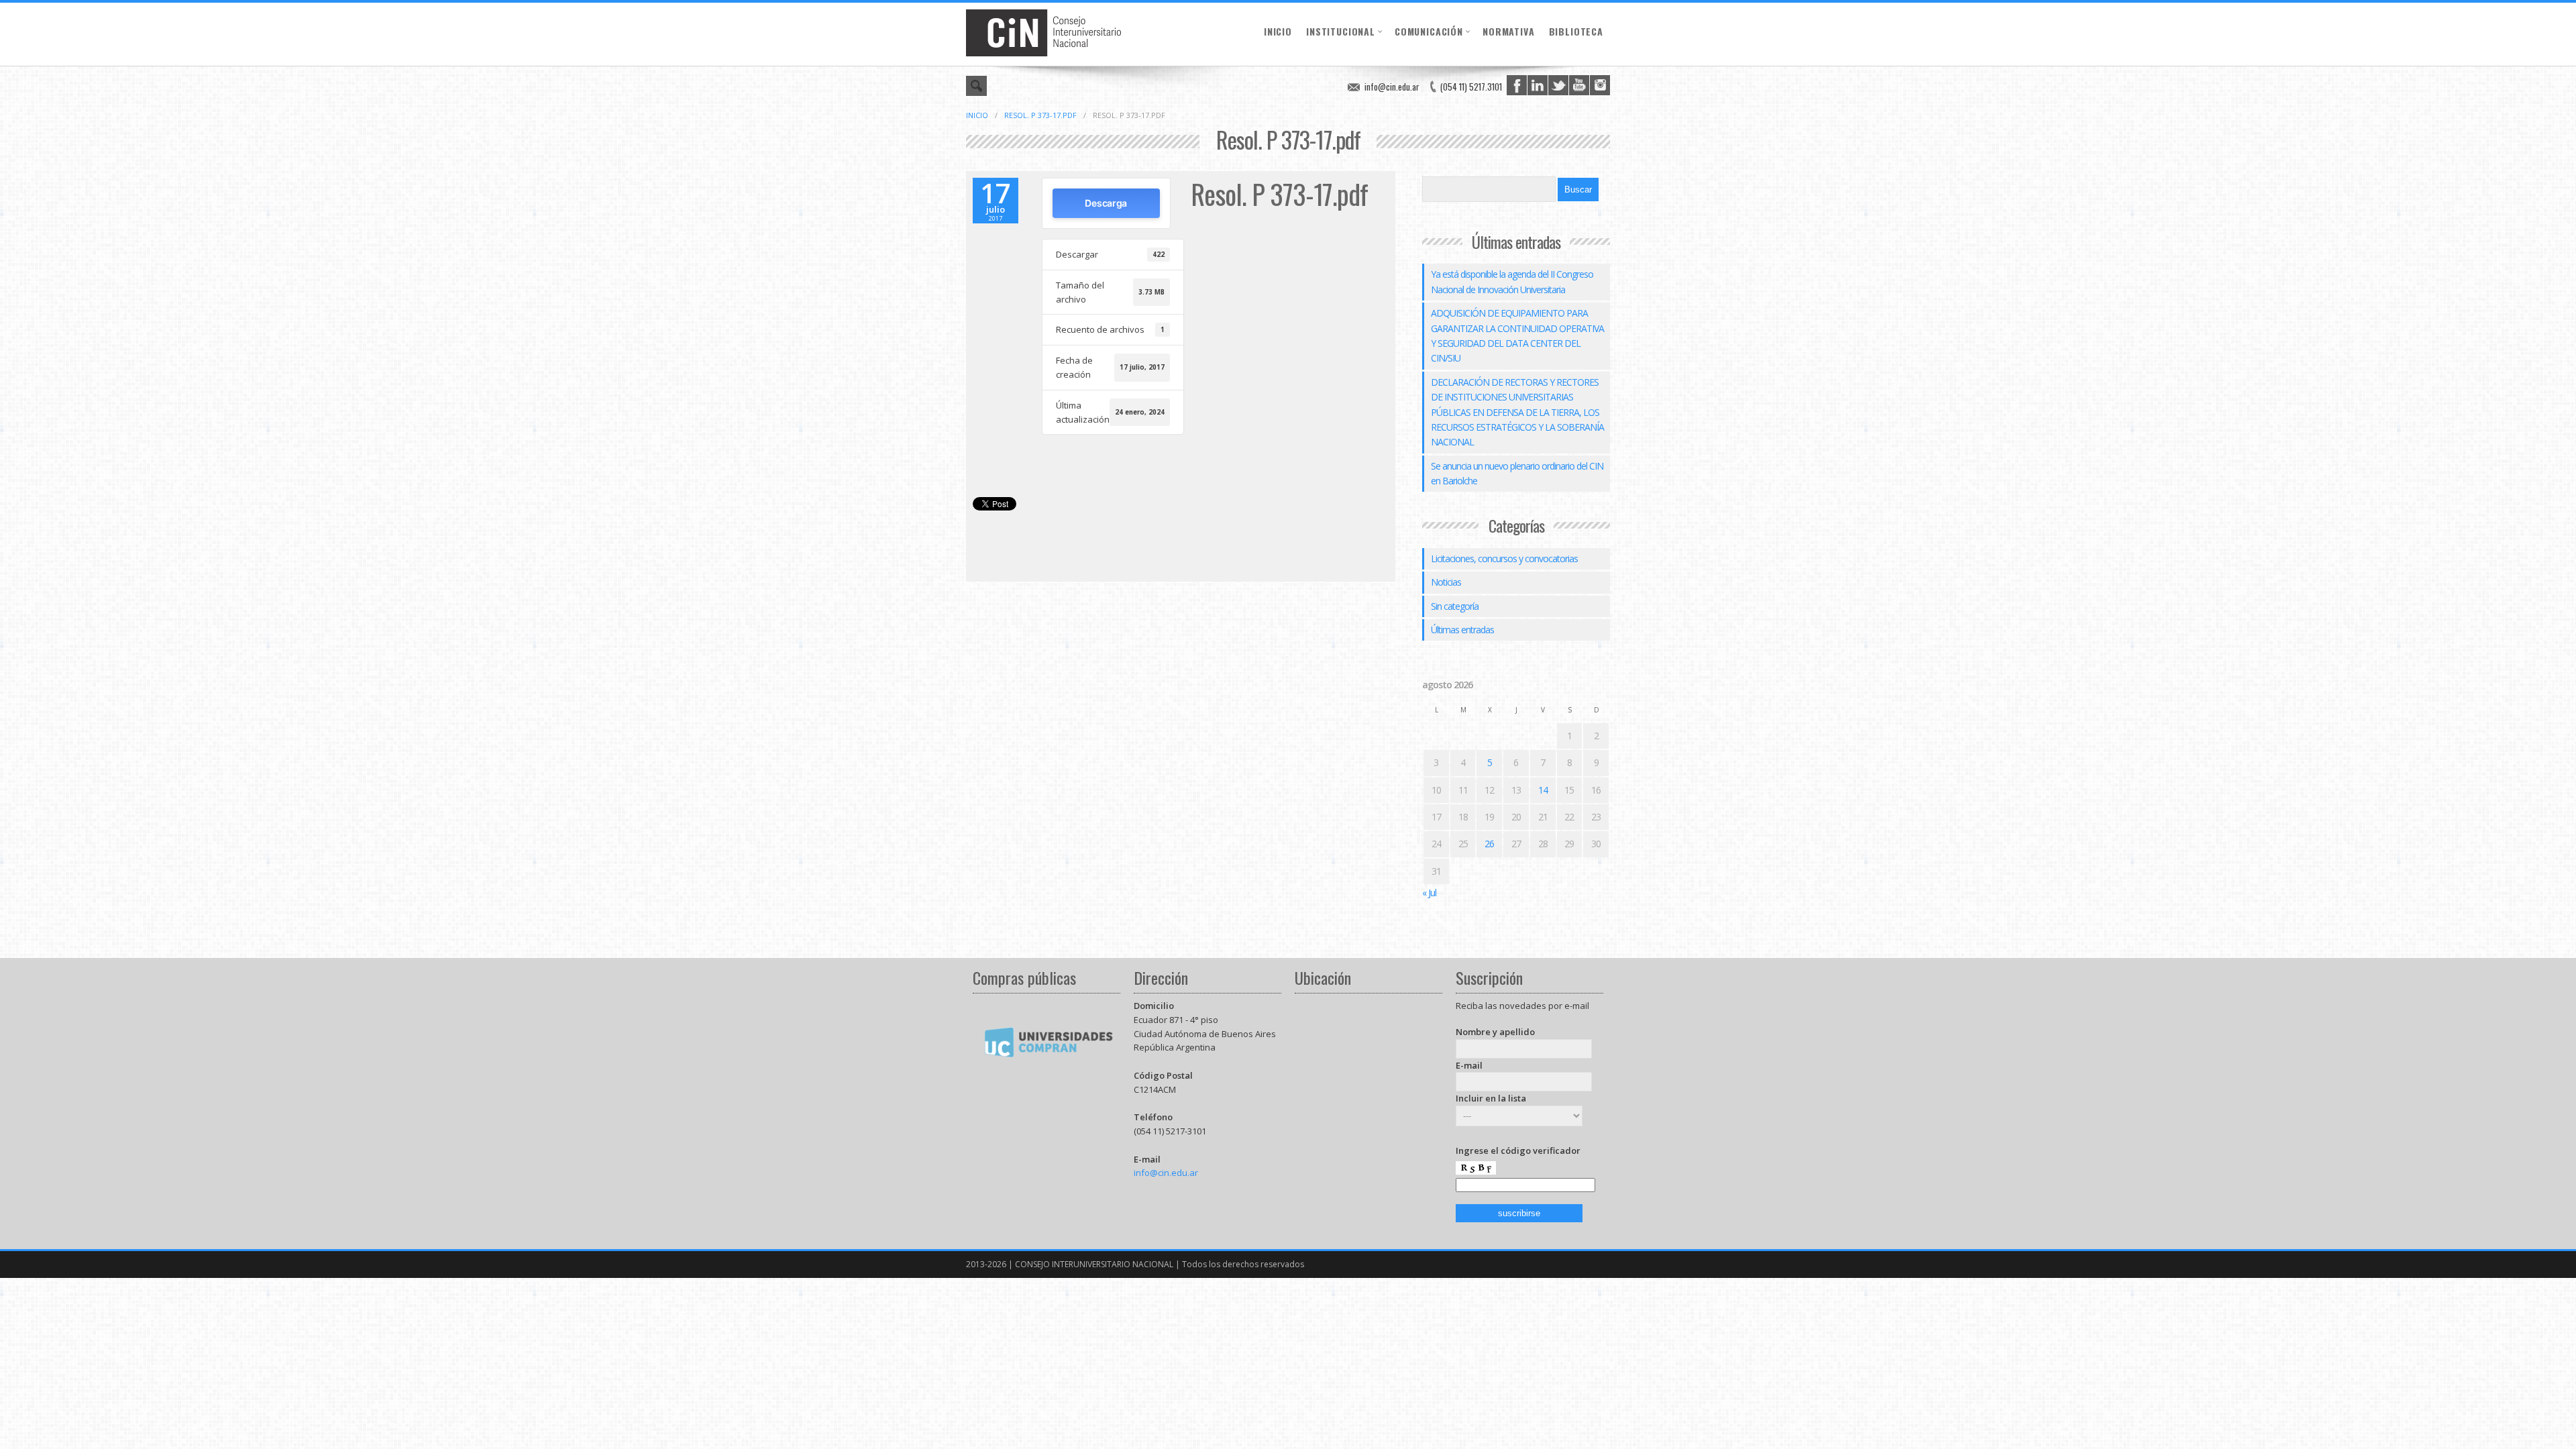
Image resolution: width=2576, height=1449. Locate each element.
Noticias (1446, 582)
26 (1489, 844)
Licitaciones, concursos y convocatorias (1504, 558)
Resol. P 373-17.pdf (1040, 115)
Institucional (1341, 31)
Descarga (1106, 203)
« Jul (1429, 893)
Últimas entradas (1462, 630)
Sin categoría (1455, 606)
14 (1543, 790)
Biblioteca (1576, 31)
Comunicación (1429, 31)
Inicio (1278, 31)
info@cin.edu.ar (1392, 87)
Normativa (1509, 31)
